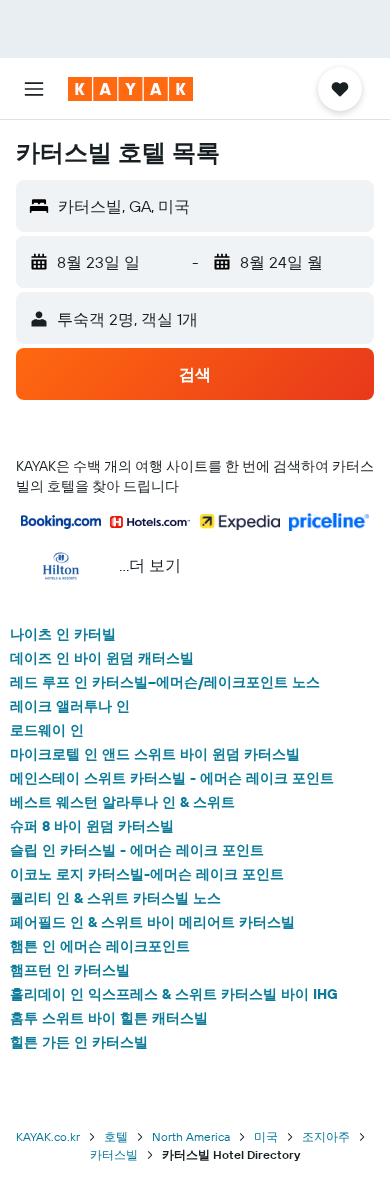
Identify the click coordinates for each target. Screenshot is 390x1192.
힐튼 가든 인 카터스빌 (79, 1042)
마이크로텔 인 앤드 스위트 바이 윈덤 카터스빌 (155, 754)
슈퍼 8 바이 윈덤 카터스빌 (92, 826)
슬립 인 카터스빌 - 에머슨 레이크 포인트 (137, 850)
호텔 (116, 1136)
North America (191, 1136)
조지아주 (326, 1136)
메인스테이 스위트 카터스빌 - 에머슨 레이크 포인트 (172, 778)
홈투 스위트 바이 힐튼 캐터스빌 (109, 1018)
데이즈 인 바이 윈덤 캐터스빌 (102, 658)
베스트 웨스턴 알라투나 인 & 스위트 (122, 802)
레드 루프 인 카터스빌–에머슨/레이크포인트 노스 (165, 682)
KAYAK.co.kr (48, 1136)
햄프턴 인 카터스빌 (70, 970)
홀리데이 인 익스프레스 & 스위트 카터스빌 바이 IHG (174, 994)
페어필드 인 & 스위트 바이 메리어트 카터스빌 (152, 922)
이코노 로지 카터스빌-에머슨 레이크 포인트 (147, 874)
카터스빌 (114, 1154)
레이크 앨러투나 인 (70, 706)
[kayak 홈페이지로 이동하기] (130, 89)
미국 (266, 1136)
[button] (34, 89)
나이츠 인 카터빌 (63, 634)
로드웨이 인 (47, 730)
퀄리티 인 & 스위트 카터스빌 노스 (115, 898)
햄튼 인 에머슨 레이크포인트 (100, 946)
